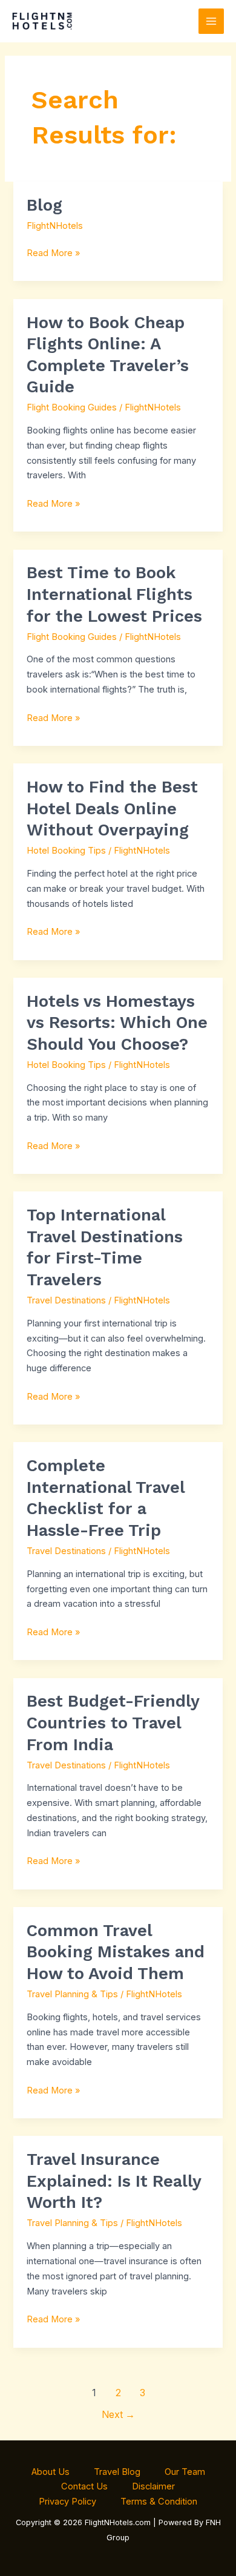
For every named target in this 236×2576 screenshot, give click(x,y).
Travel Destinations (66, 1300)
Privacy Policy (67, 2502)
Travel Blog (117, 2472)
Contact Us (84, 2486)
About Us (51, 2472)
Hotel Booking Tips (66, 851)
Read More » (53, 252)
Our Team (185, 2472)
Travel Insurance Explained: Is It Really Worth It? (114, 2181)
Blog (44, 205)
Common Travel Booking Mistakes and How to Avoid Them (116, 1952)
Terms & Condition (159, 2502)
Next (118, 2415)
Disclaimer (153, 2486)
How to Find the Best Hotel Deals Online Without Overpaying (112, 809)
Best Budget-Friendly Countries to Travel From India (113, 1723)
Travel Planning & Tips (72, 1994)
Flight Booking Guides (72, 407)
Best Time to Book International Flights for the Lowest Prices (114, 594)
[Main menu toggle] (211, 21)
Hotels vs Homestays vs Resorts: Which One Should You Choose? (117, 1023)
